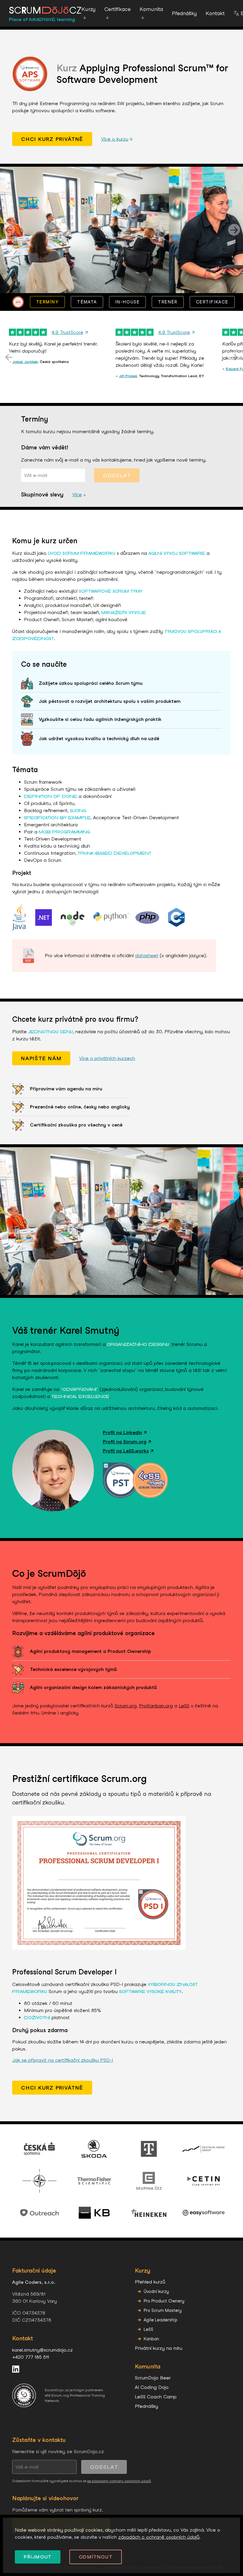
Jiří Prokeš (128, 376)
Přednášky (184, 13)
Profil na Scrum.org (127, 1442)
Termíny (47, 302)
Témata (87, 302)
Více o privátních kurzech (107, 1058)
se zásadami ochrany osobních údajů (119, 2481)
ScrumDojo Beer (153, 2378)
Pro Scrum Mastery (163, 2310)
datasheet (147, 956)
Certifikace (212, 302)
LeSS (184, 1706)
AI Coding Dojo (152, 2387)
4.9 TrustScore (70, 332)
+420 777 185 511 (31, 2357)
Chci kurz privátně (52, 139)
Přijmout (38, 2557)
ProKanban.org (156, 1706)
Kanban (151, 2339)
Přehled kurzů (150, 2282)
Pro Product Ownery (164, 2301)
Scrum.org (126, 1706)
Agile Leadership (161, 2320)
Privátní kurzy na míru (159, 2348)
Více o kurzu (117, 139)
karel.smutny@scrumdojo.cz (43, 2350)
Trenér (168, 302)
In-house (128, 302)
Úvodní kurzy (156, 2291)
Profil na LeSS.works (128, 1451)
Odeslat (117, 475)
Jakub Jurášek (25, 362)
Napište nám (41, 1058)
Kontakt (215, 13)
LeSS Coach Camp (156, 2397)
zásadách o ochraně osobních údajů (159, 2537)
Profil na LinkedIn (125, 1432)
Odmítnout (96, 2557)
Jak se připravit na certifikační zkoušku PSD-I (63, 2060)
